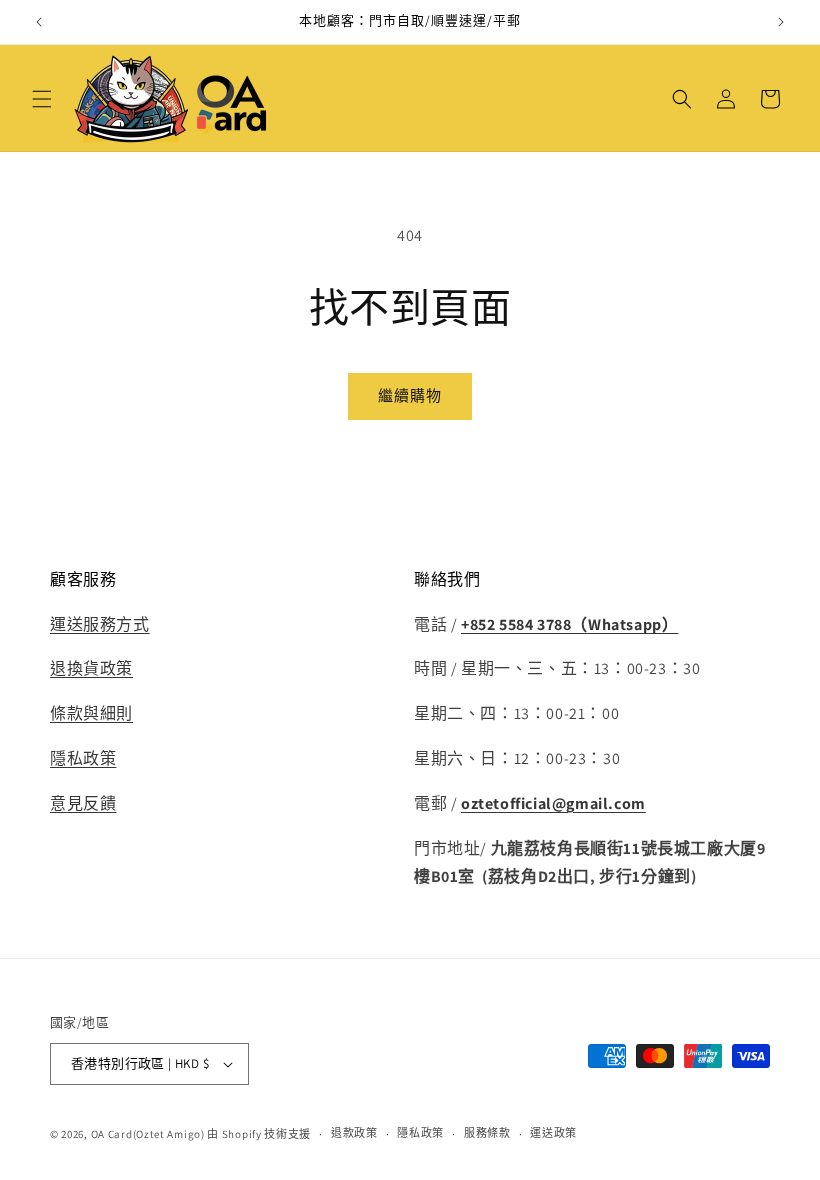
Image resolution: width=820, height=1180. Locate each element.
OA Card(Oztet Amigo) (148, 1134)
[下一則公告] (781, 22)
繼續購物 (410, 395)
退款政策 (354, 1133)
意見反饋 (83, 803)
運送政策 (553, 1133)
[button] (42, 99)
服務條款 (487, 1133)
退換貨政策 (91, 668)
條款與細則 (91, 713)
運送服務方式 (100, 624)
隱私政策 (83, 758)
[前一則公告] (39, 22)
